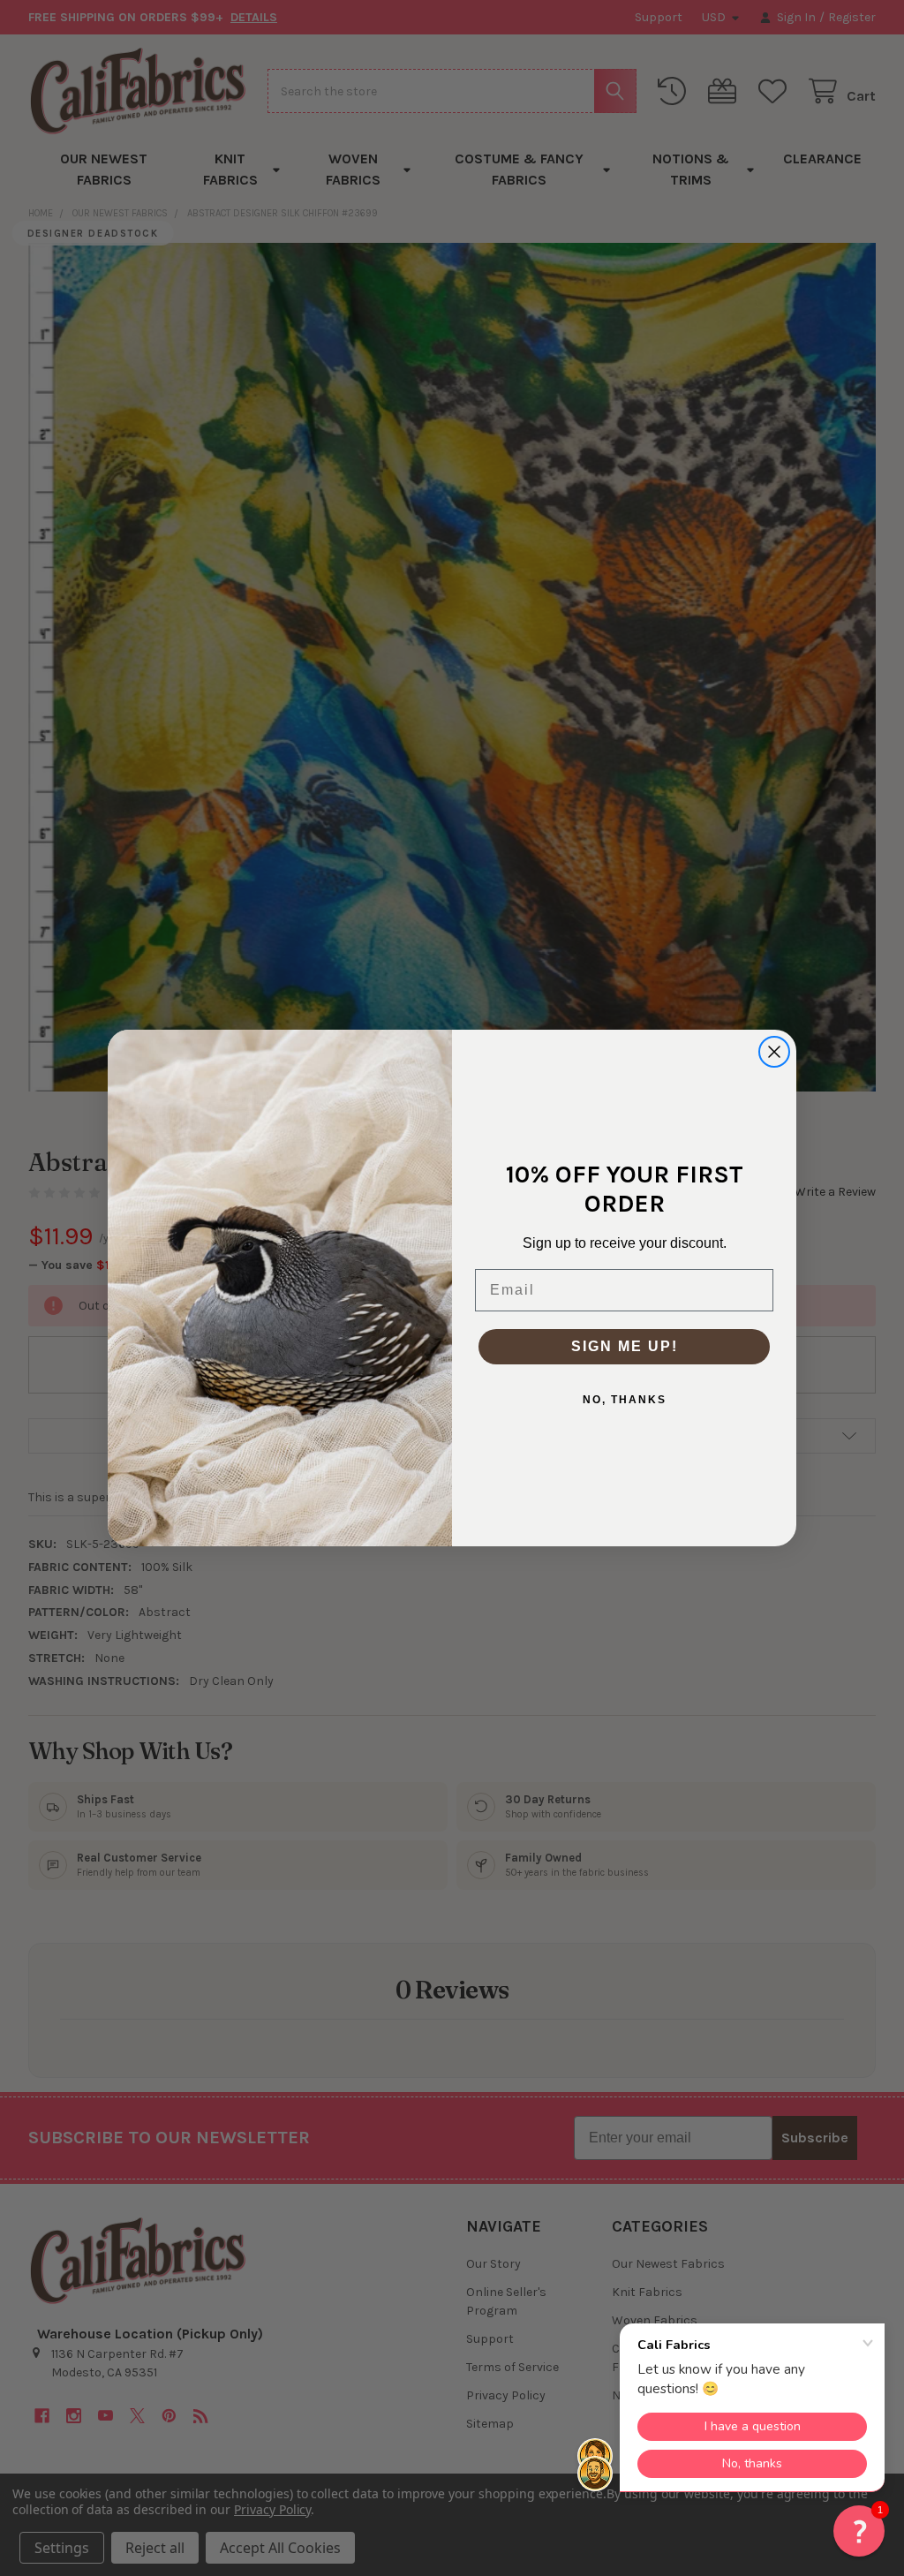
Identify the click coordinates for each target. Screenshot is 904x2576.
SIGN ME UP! (625, 1346)
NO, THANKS (625, 1400)
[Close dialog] (774, 1052)
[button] (859, 2531)
